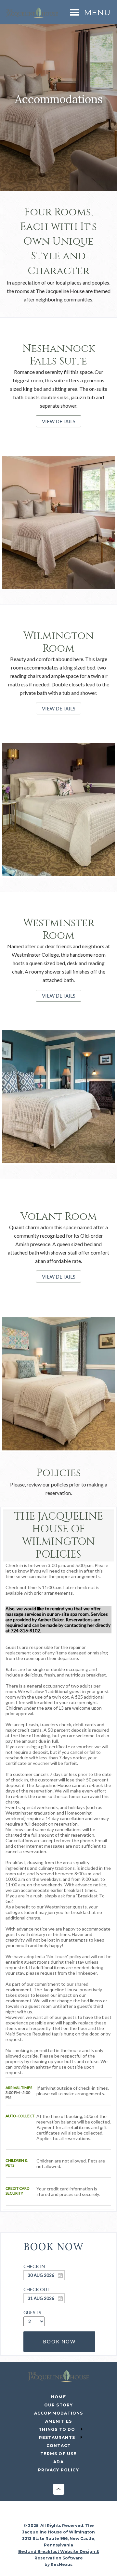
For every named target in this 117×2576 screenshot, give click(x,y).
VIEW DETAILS (59, 421)
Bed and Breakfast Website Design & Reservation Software (59, 2555)
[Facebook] (39, 2516)
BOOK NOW (59, 2341)
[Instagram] (52, 2516)
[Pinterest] (79, 2516)
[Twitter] (65, 2516)
